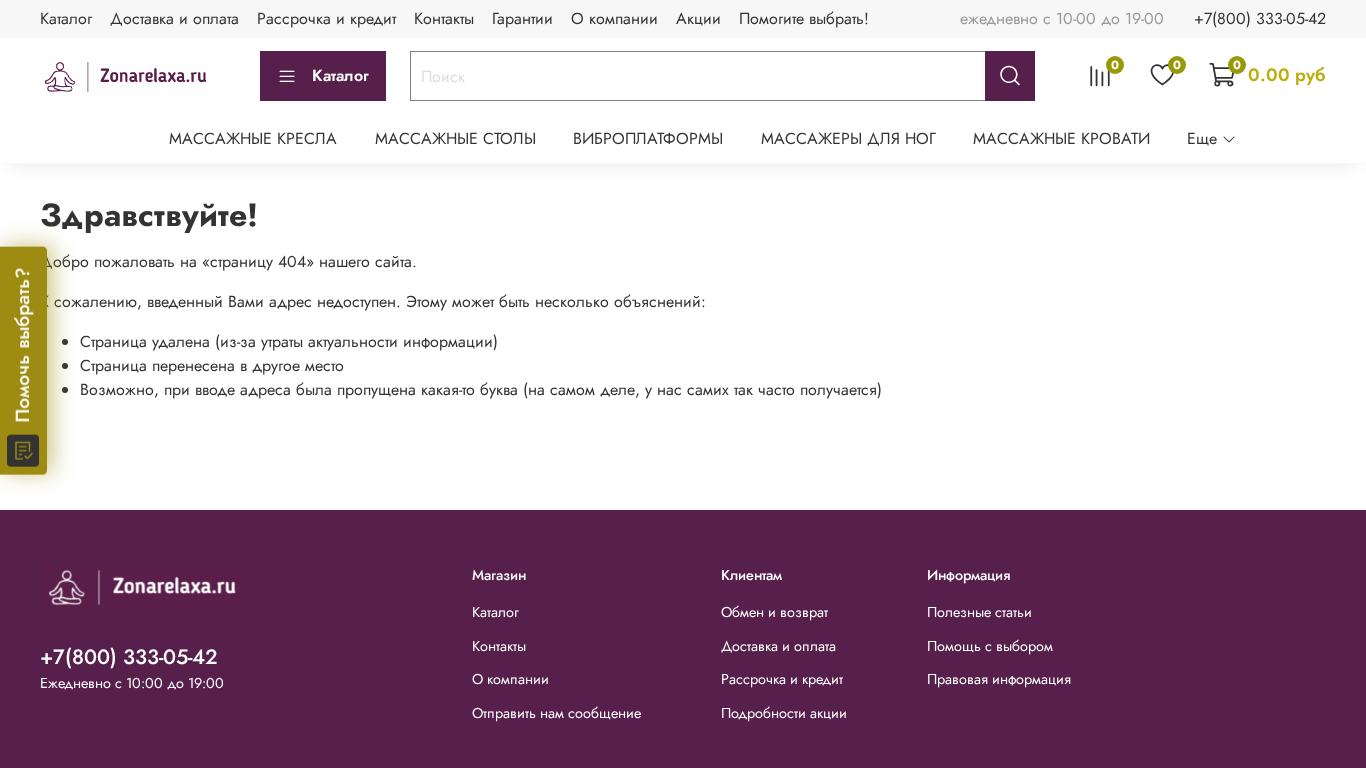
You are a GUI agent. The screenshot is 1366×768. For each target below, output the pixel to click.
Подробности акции (784, 713)
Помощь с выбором (990, 646)
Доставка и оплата (174, 18)
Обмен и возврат (774, 612)
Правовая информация (999, 679)
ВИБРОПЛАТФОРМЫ (648, 138)
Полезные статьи (979, 612)
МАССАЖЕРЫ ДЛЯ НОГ (848, 138)
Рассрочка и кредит (326, 18)
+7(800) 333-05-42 (1260, 18)
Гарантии (522, 18)
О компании (614, 18)
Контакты (444, 18)
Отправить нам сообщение (556, 713)
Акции (698, 18)
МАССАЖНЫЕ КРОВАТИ (1061, 138)
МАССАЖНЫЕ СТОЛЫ (455, 138)
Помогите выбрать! (804, 18)
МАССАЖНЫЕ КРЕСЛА (253, 138)
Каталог (66, 18)
